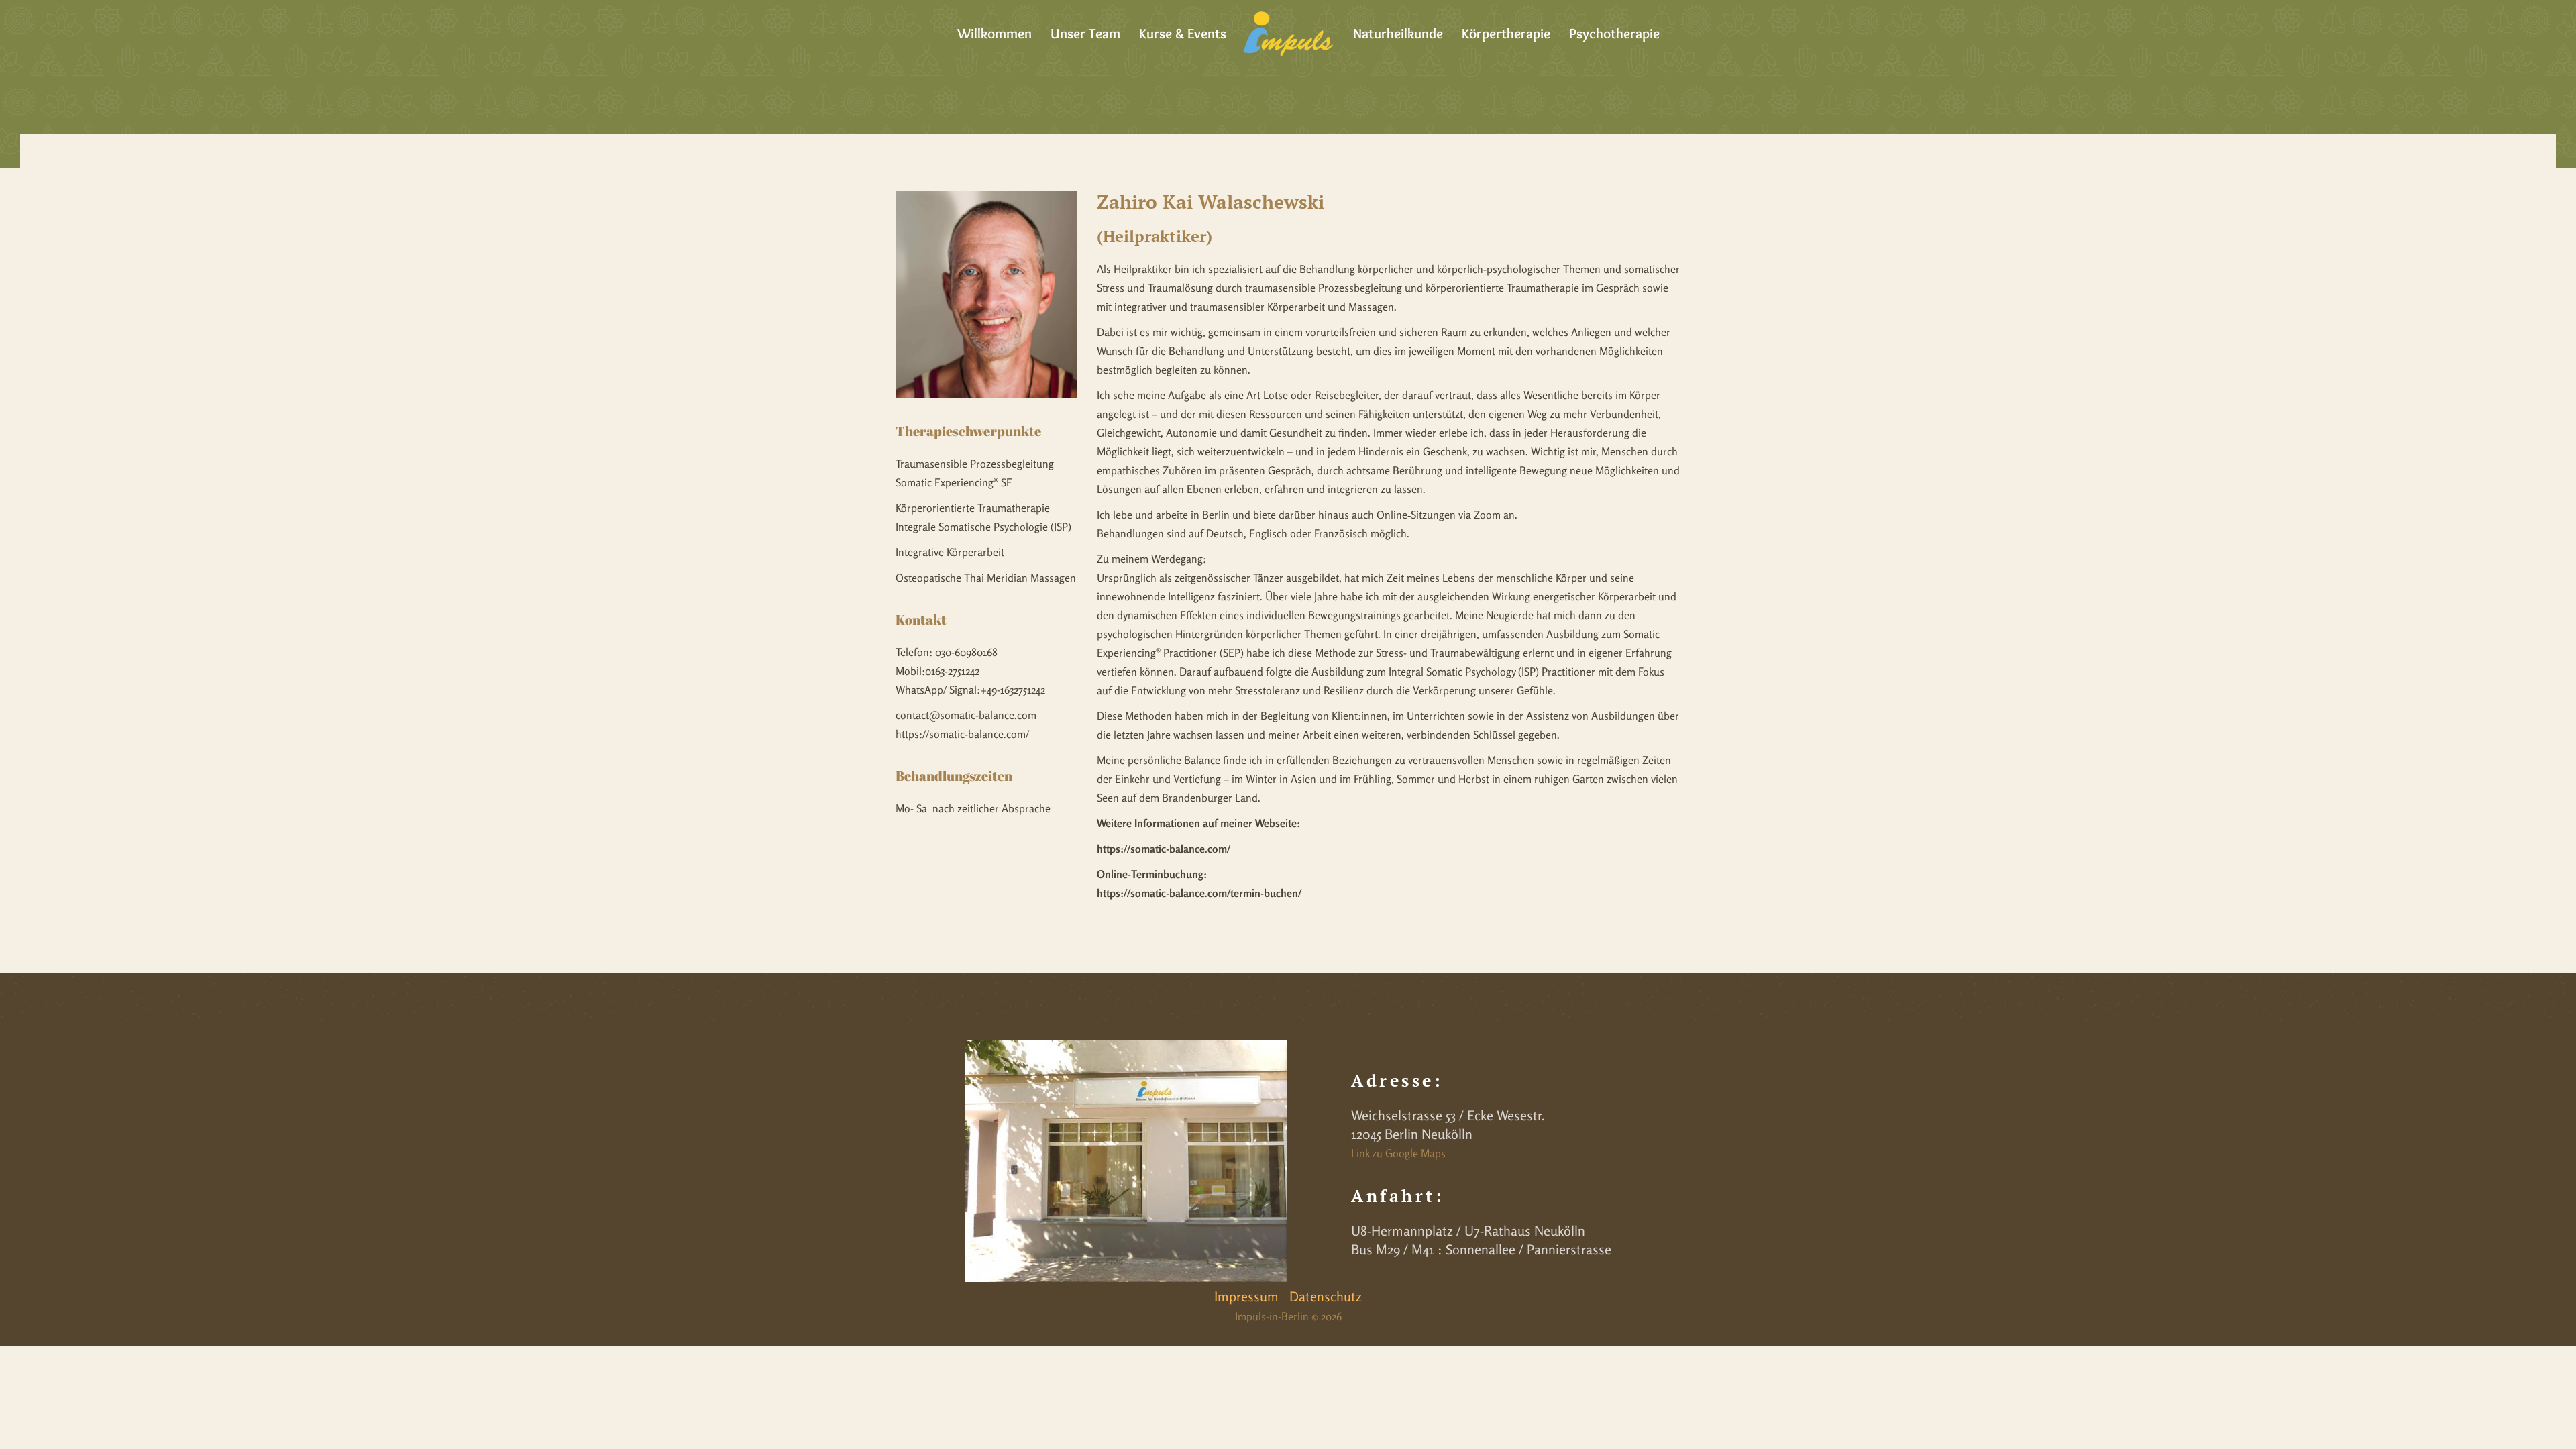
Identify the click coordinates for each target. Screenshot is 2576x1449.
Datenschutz (1326, 1296)
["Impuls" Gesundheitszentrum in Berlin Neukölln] (1288, 34)
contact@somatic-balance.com (966, 715)
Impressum (1246, 1296)
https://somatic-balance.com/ (962, 734)
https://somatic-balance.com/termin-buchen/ (1199, 893)
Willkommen (995, 33)
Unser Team (1085, 33)
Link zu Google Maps (1398, 1153)
